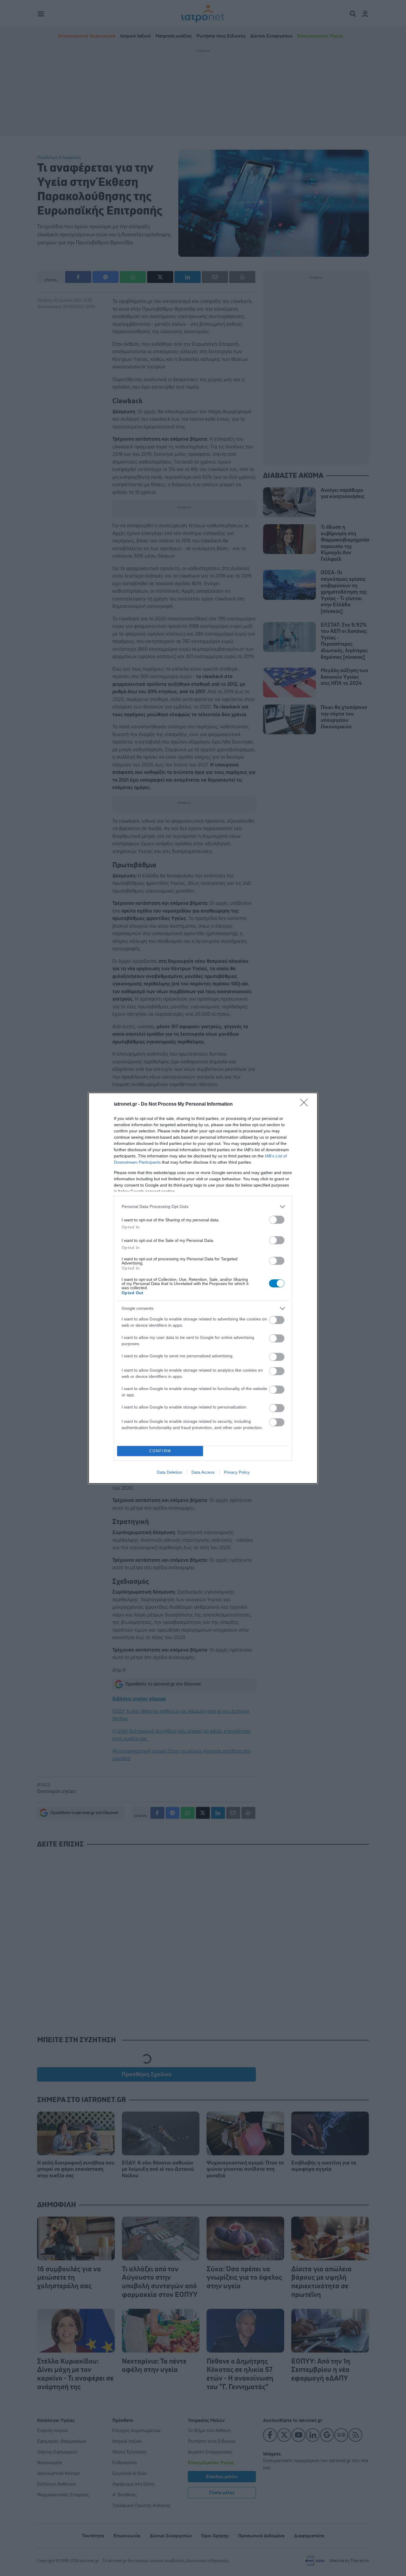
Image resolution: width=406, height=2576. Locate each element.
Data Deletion (169, 1472)
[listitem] (203, 1207)
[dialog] (203, 1288)
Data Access (203, 1472)
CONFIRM (160, 1451)
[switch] (277, 1220)
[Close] (306, 1104)
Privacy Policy (237, 1472)
